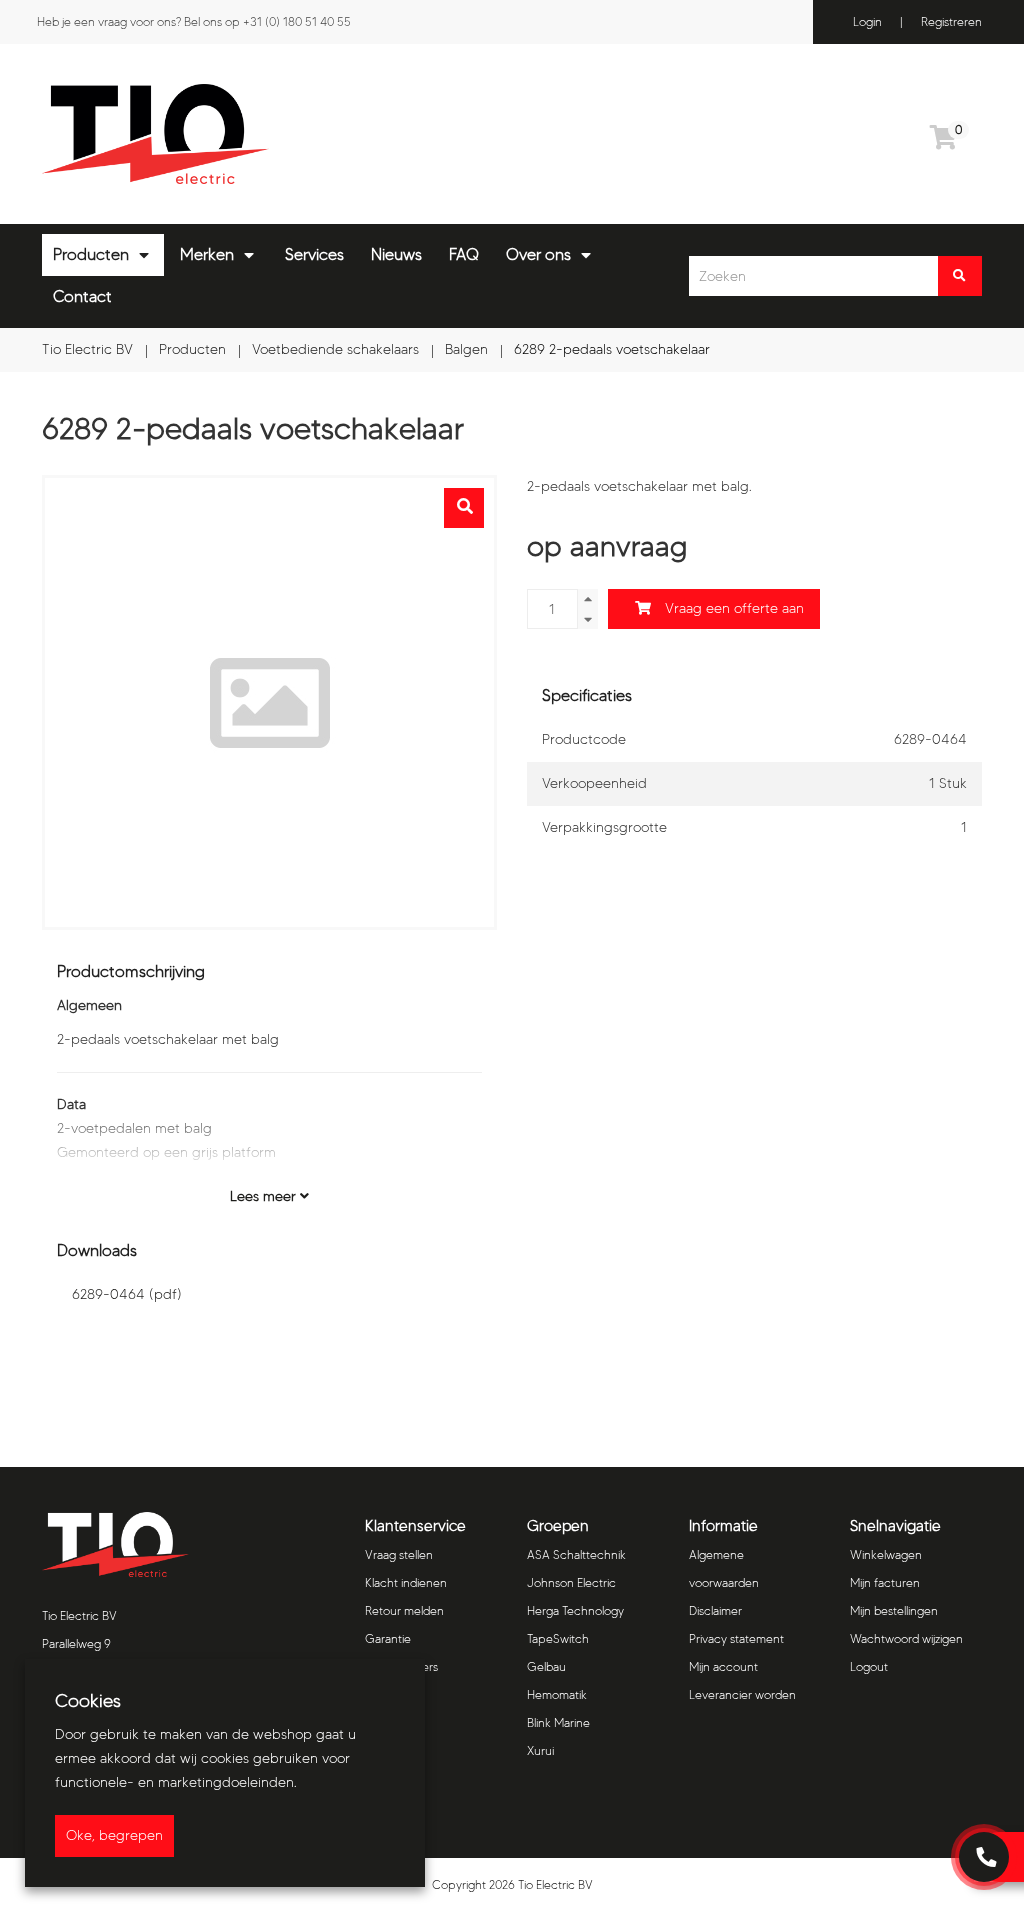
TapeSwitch (558, 1638)
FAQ (464, 254)
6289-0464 (127, 1294)
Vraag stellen (399, 1554)
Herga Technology (575, 1610)
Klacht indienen (406, 1582)
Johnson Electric (571, 1582)
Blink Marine (558, 1722)
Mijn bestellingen (894, 1610)
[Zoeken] (960, 276)
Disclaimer (715, 1610)
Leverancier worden (742, 1694)
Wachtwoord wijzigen (906, 1638)
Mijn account (723, 1666)
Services (314, 254)
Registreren (951, 21)
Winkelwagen (886, 1554)
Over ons (538, 254)
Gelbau (546, 1666)
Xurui (540, 1750)
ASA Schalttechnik (576, 1554)
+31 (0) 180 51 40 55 (297, 21)
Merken (207, 254)
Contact (82, 296)
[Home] (269, 134)
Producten (91, 254)
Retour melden (404, 1610)
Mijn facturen (885, 1582)
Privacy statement (736, 1638)
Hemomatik (557, 1694)
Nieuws (396, 254)
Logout (869, 1666)
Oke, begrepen (114, 1835)
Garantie (388, 1638)
